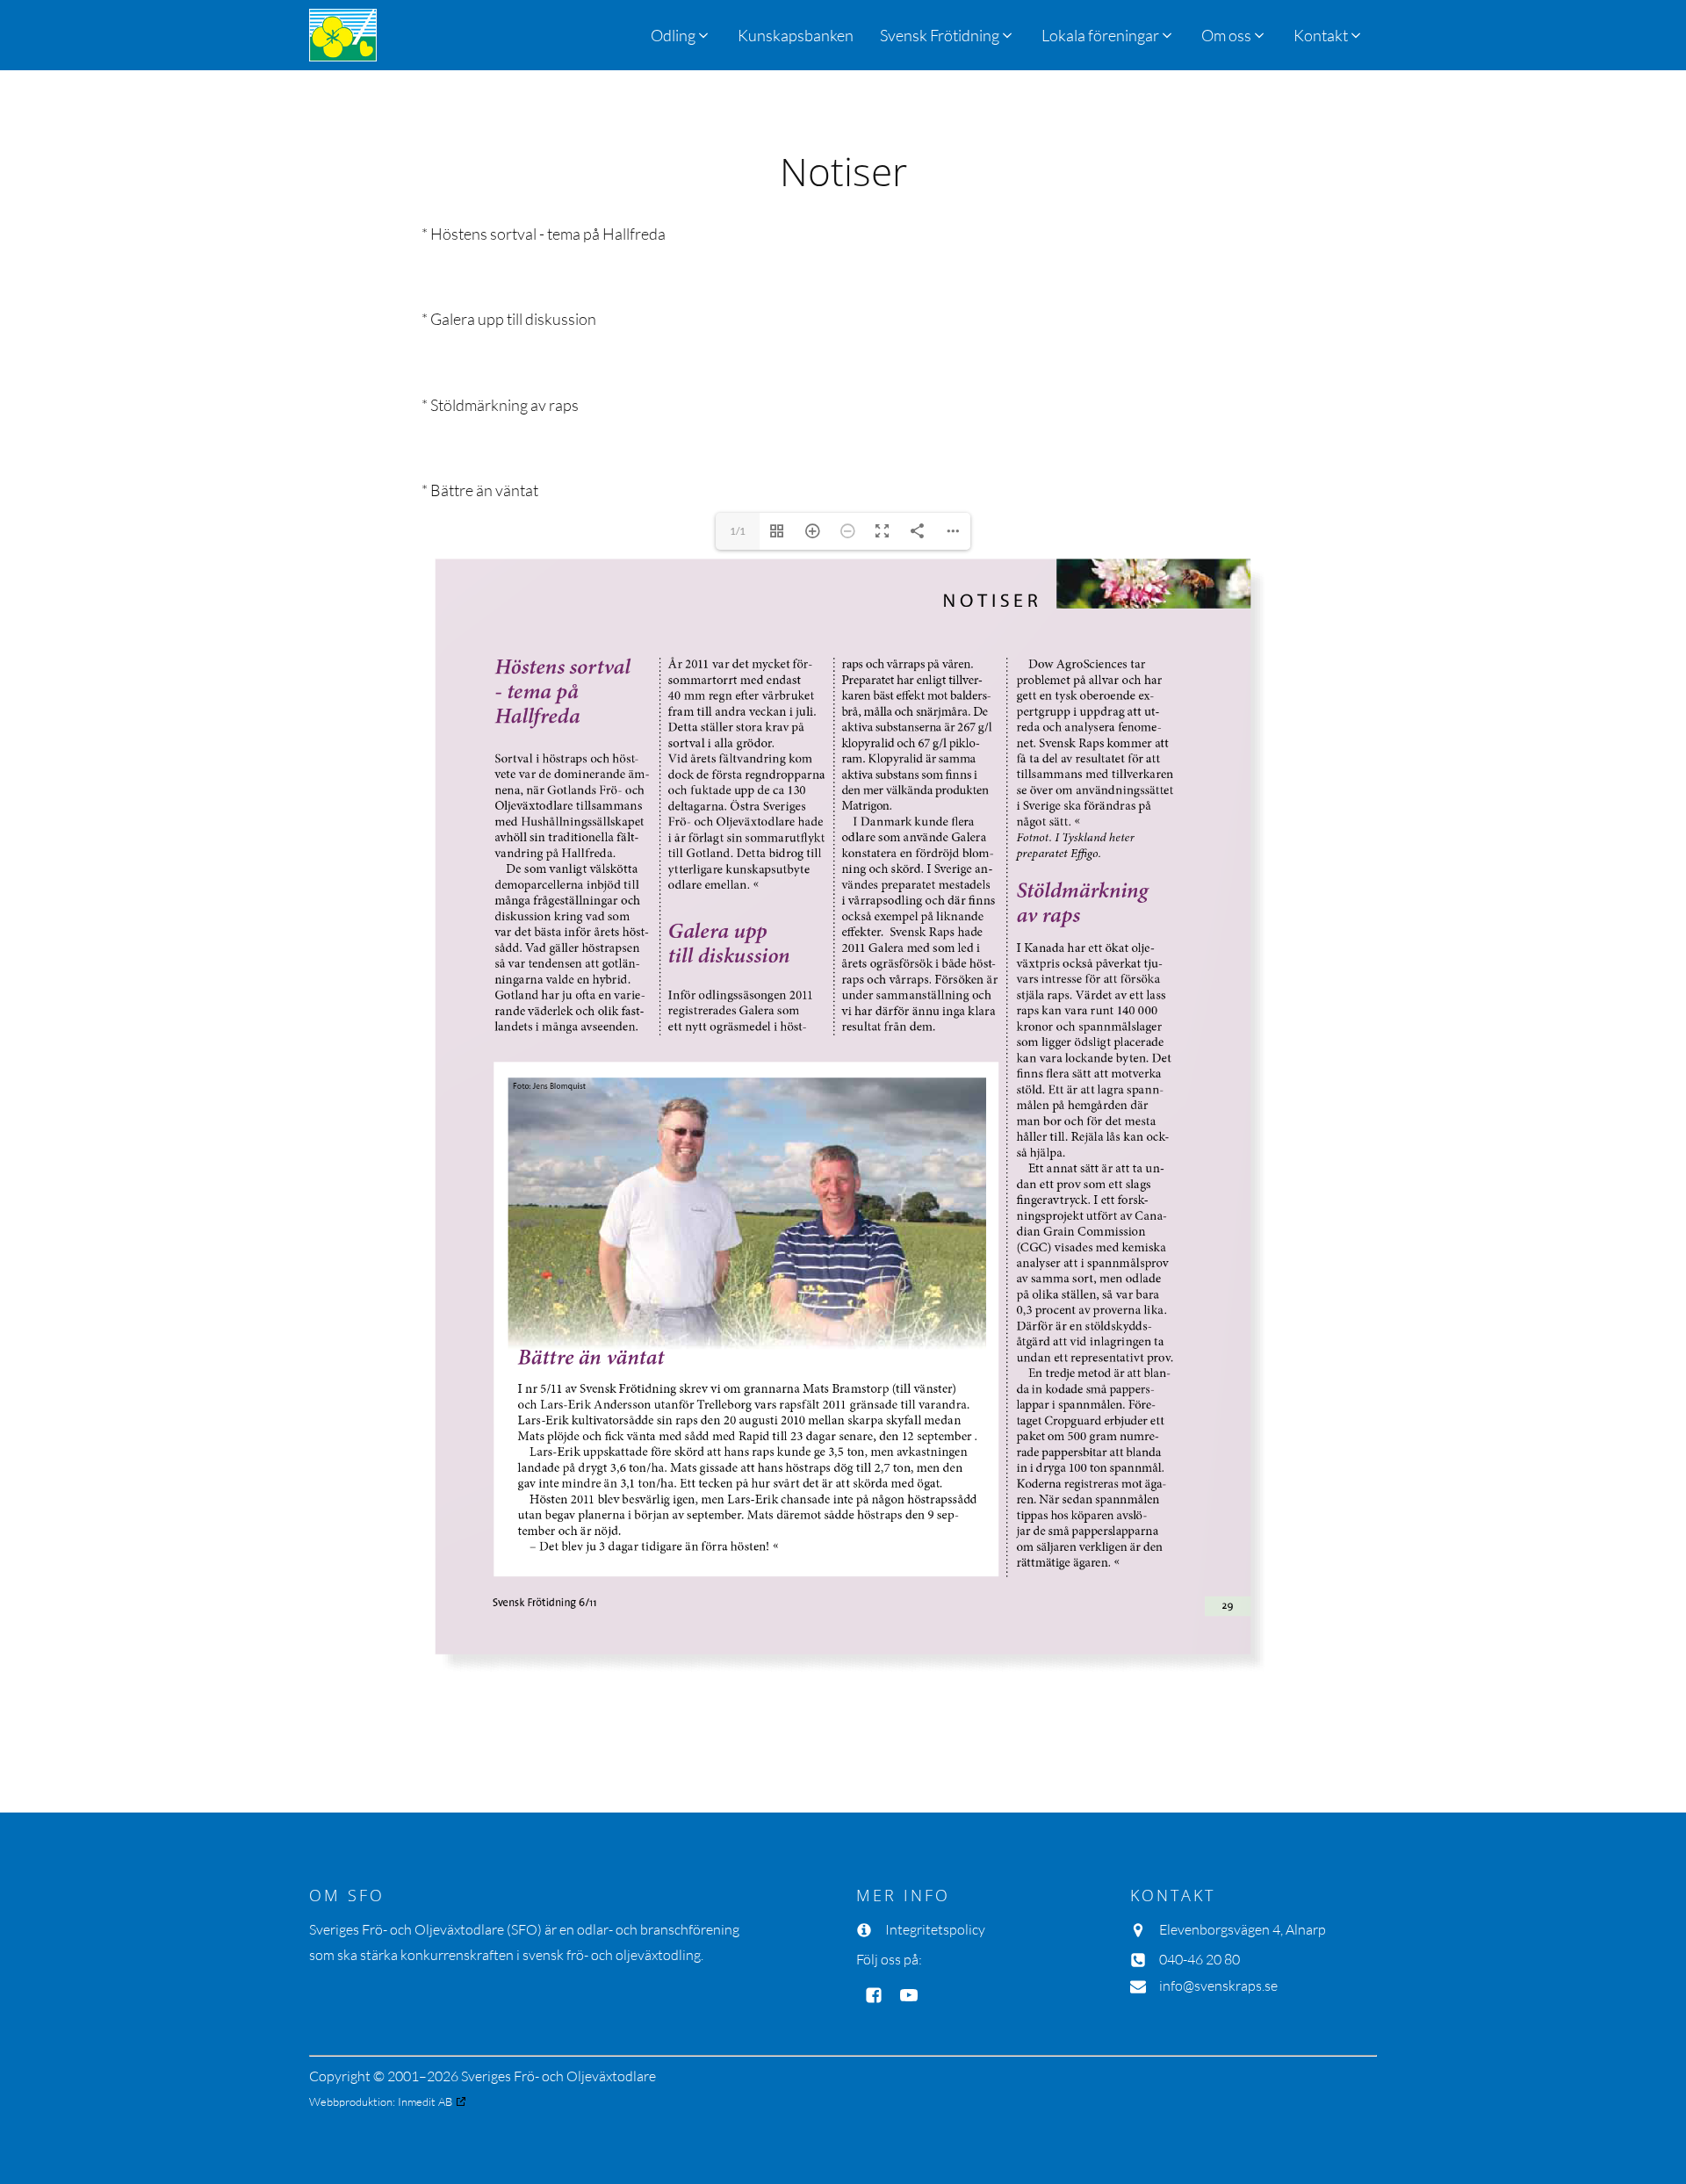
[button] (947, 35)
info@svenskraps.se (1218, 1986)
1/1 (738, 531)
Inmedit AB (425, 2101)
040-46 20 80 (1200, 1959)
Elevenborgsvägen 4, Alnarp (1243, 1929)
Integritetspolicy (935, 1929)
